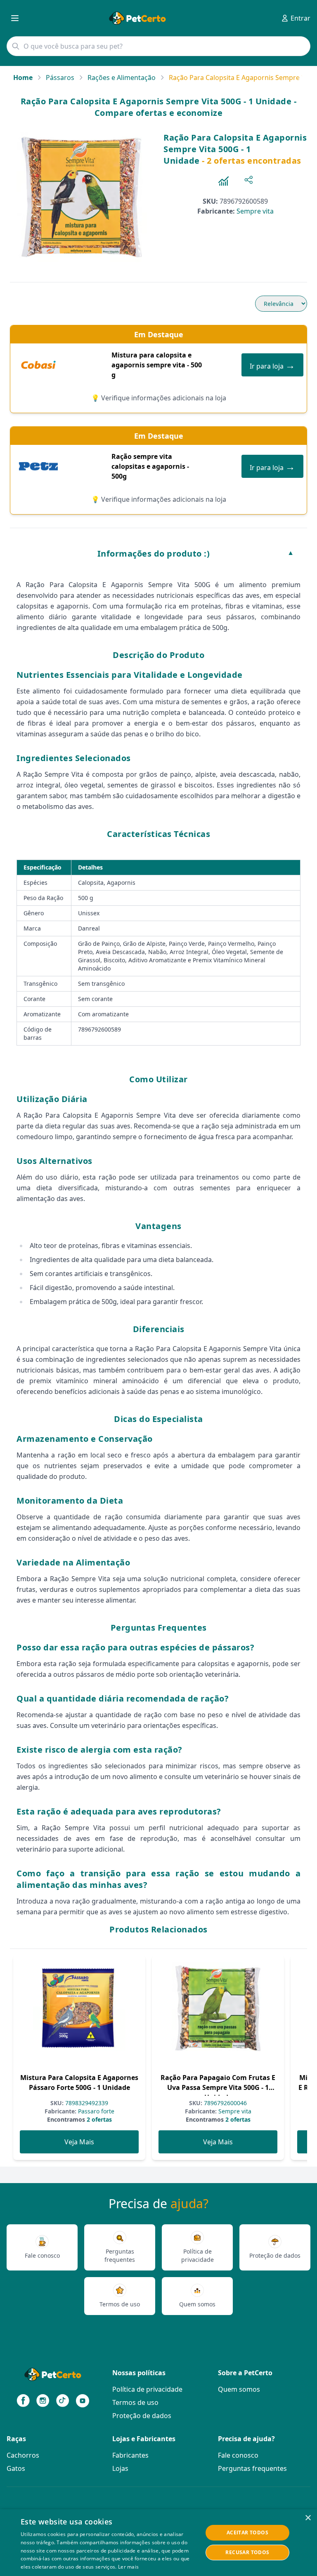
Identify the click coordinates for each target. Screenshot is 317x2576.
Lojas (120, 2468)
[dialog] (158, 2543)
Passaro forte (95, 2111)
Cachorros (23, 2455)
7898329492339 (86, 2103)
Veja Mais (79, 2142)
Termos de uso (135, 2402)
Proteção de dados (142, 2416)
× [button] (308, 2518)
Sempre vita (255, 211)
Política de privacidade (147, 2389)
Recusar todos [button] (247, 2552)
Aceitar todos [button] (247, 2533)
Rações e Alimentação (122, 78)
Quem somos (239, 2389)
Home (23, 78)
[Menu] (15, 18)
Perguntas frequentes (252, 2468)
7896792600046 (225, 2103)
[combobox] (158, 46)
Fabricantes (130, 2455)
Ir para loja (272, 365)
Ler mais (128, 2567)
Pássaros (60, 78)
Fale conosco (238, 2455)
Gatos (16, 2468)
